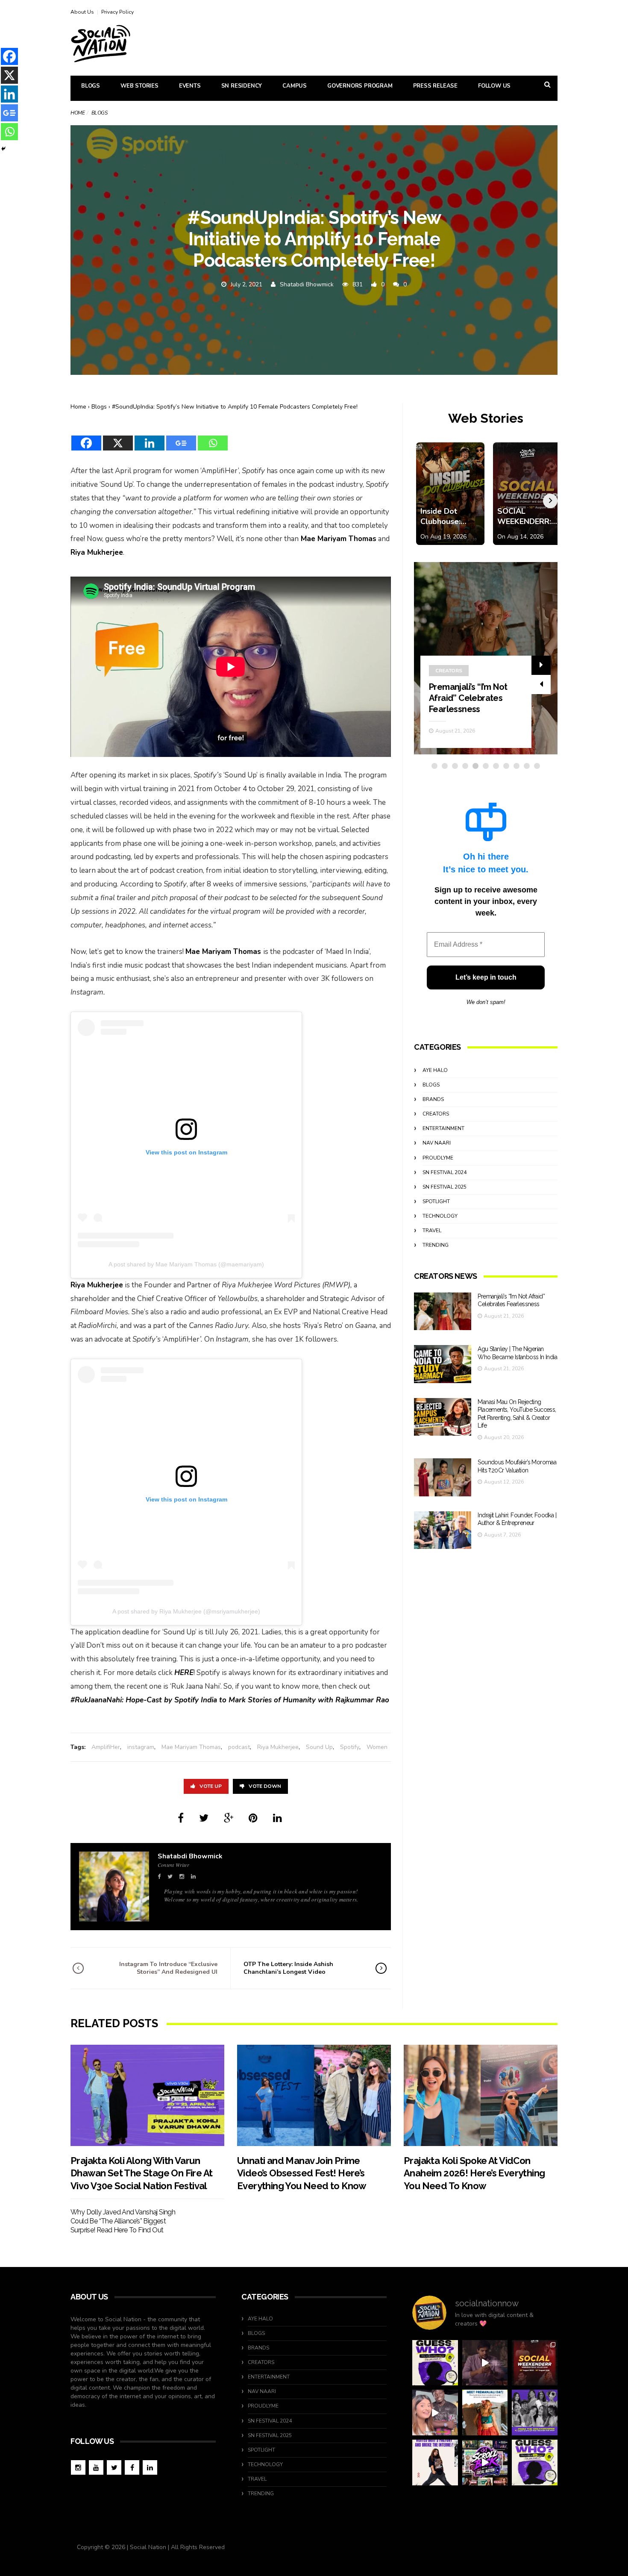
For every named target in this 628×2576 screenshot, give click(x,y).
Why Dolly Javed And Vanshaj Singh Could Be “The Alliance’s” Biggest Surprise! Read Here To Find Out (123, 2221)
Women (377, 1747)
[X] (118, 438)
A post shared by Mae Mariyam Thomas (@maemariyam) (186, 1264)
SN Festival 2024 (445, 1172)
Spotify (350, 1747)
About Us (82, 12)
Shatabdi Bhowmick (307, 284)
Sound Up (319, 1747)
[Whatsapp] (213, 438)
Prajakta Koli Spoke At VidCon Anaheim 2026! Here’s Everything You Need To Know (474, 2173)
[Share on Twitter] (204, 1818)
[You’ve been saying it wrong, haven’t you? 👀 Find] (435, 2413)
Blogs (91, 86)
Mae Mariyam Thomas (191, 1747)
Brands (433, 1099)
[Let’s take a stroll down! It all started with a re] (485, 2463)
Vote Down (265, 1786)
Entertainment (443, 1128)
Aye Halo (435, 1070)
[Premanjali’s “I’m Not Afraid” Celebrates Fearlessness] (443, 1312)
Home (78, 113)
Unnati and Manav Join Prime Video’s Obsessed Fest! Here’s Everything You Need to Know (302, 2173)
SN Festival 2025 (445, 1187)
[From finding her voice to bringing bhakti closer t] (485, 2413)
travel (432, 1231)
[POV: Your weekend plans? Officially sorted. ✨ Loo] (535, 2363)
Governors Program (360, 86)
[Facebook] (86, 438)
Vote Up (211, 1786)
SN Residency (242, 86)
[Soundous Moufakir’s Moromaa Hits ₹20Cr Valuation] (443, 1477)
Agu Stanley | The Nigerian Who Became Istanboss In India (473, 698)
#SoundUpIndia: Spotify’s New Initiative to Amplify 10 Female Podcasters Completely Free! (235, 407)
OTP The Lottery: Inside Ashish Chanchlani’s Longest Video (288, 1968)
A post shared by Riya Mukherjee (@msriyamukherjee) (186, 1611)
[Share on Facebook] (181, 1818)
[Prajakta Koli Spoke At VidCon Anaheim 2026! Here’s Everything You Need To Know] (481, 2095)
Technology (440, 1216)
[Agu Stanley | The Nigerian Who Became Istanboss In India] (443, 1364)
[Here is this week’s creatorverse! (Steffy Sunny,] (535, 2413)
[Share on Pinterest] (253, 1818)
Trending (436, 1245)
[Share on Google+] (229, 1818)
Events (190, 86)
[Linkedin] (150, 438)
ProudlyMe (438, 1158)
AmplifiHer (106, 1747)
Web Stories (139, 86)
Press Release (435, 86)
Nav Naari (437, 1143)
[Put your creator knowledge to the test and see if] (435, 2363)
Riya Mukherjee (278, 1747)
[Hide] (3, 149)
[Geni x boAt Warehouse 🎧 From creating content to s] (435, 2463)
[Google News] (181, 438)
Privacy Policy (117, 12)
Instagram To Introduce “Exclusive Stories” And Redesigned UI (168, 1968)
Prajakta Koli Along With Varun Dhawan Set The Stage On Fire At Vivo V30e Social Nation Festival (141, 2173)
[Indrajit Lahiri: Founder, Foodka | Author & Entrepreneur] (443, 1530)
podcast (239, 1747)
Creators (449, 671)
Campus (295, 86)
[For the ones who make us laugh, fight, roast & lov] (485, 2363)
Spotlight (436, 1201)
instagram (141, 1747)
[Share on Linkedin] (277, 1818)
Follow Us (494, 86)
